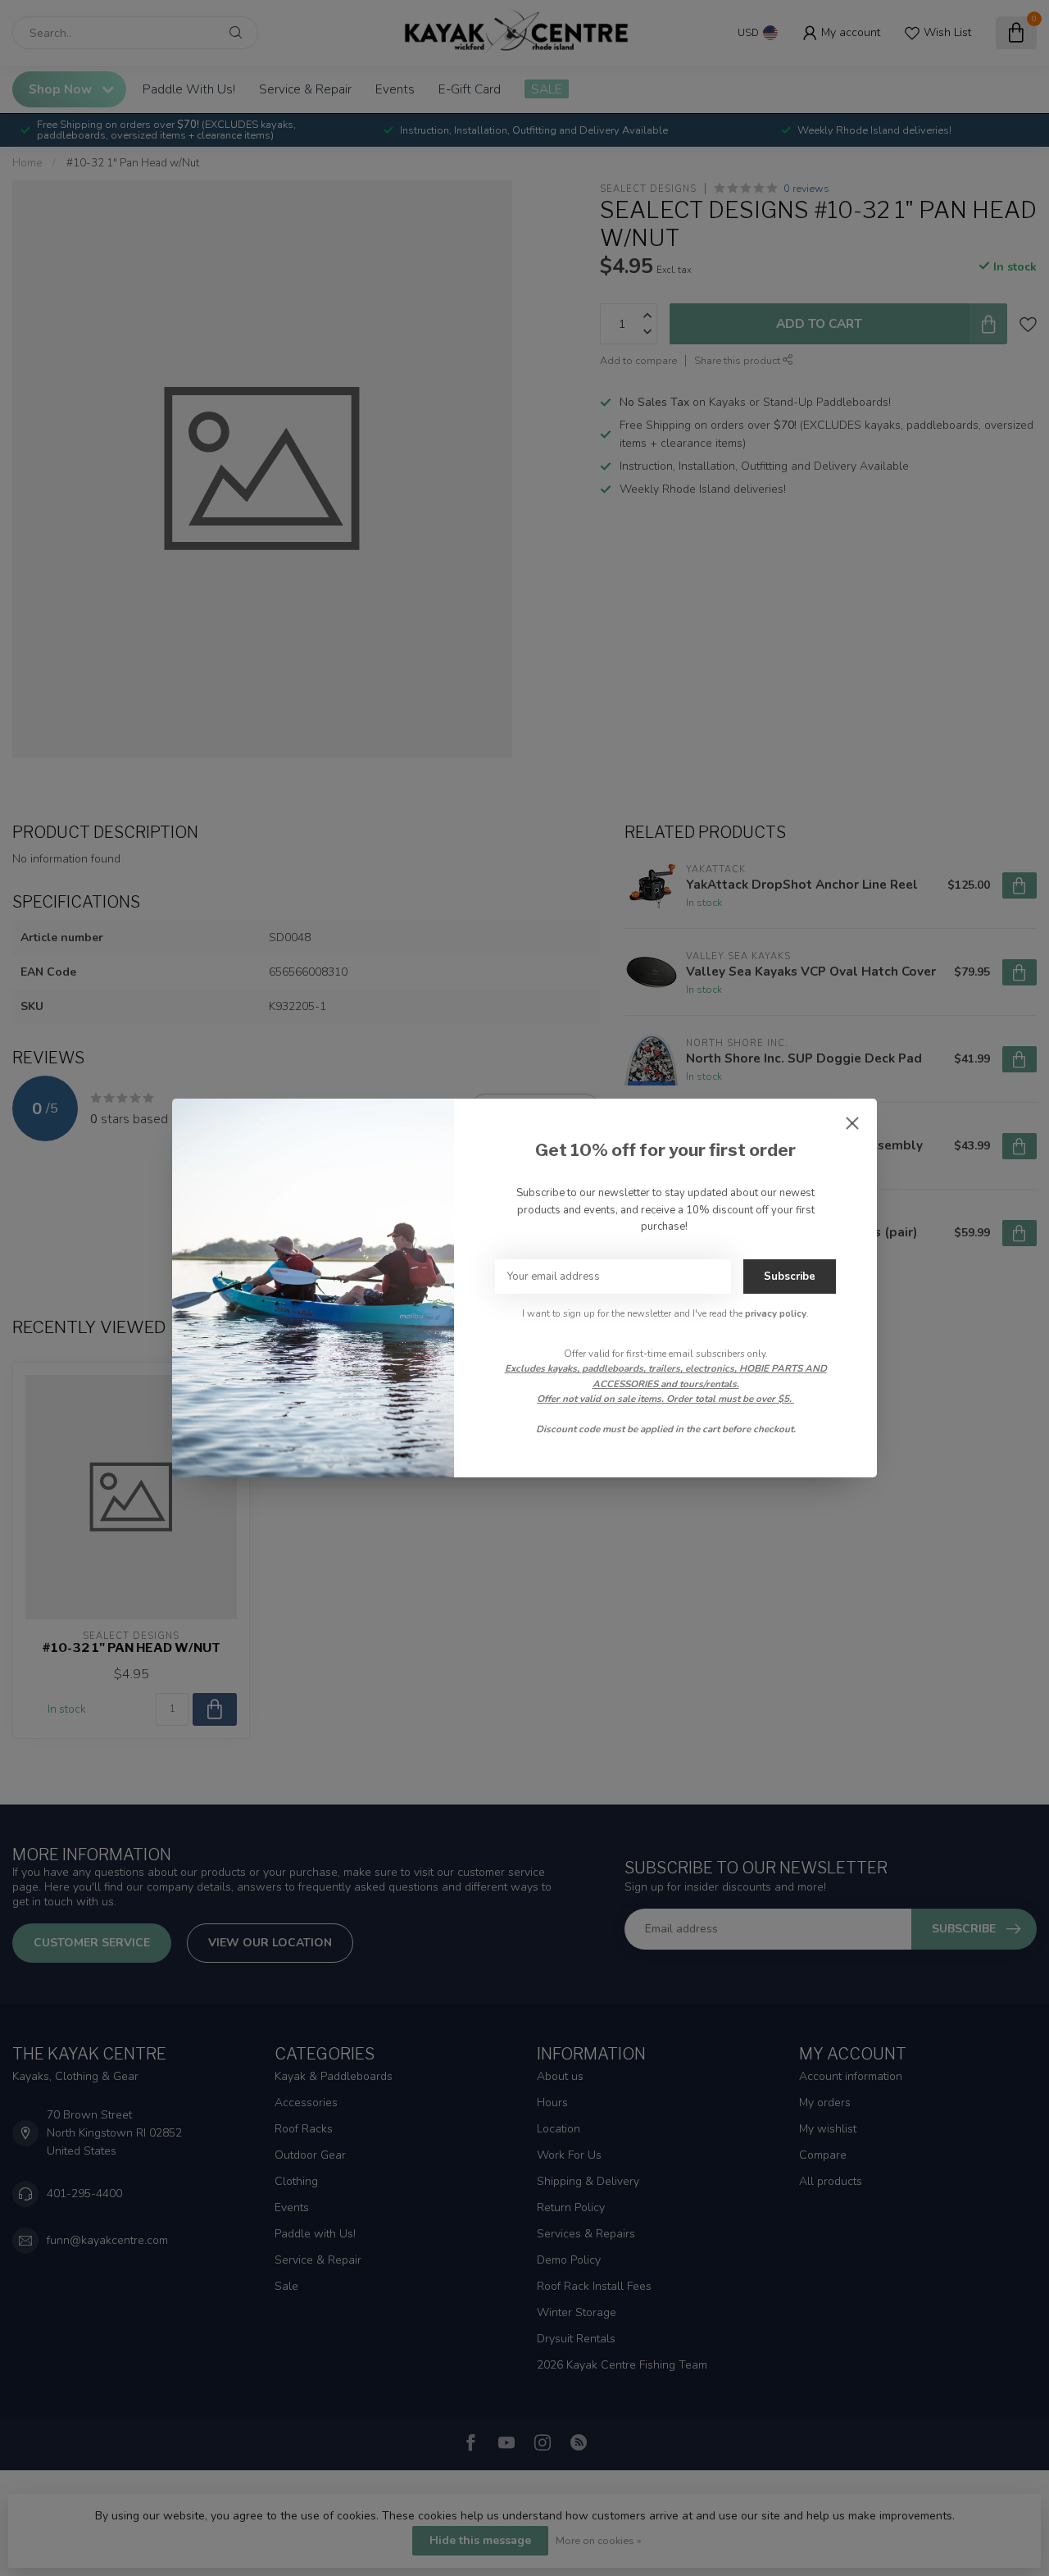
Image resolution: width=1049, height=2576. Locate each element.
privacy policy (776, 1313)
